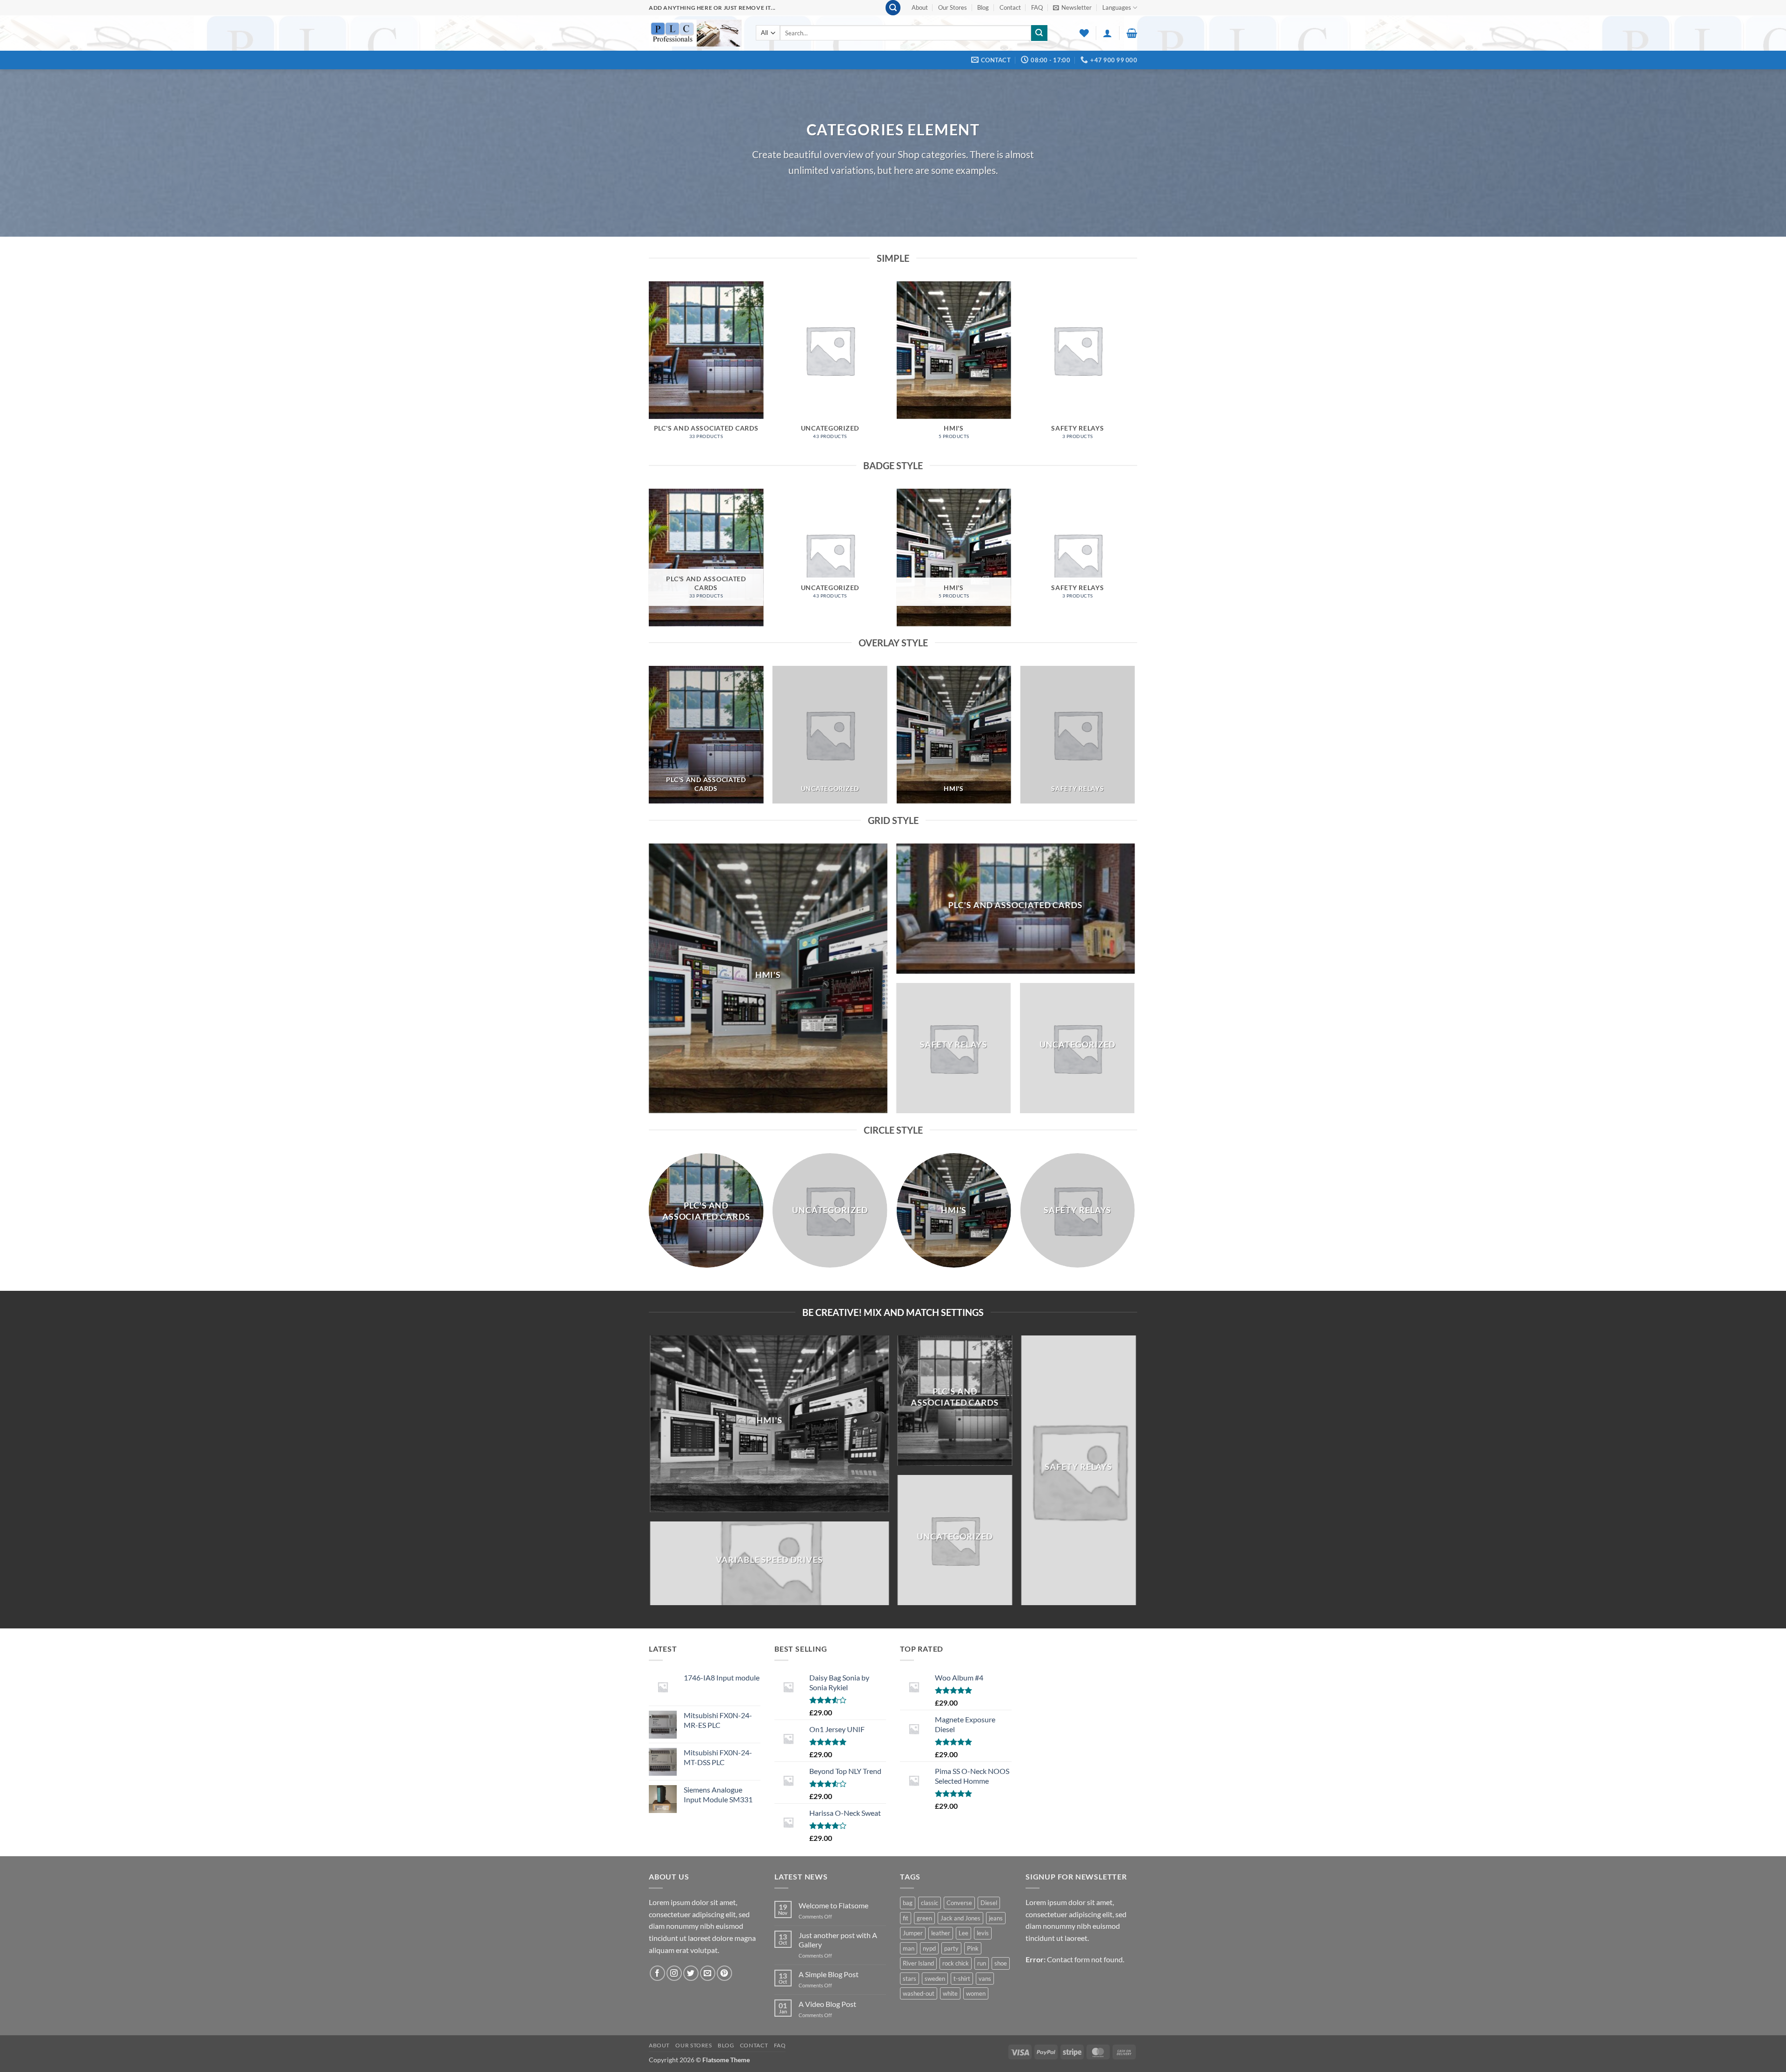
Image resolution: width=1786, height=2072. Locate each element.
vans (985, 1979)
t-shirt (962, 1979)
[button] (893, 8)
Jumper (913, 1933)
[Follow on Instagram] (674, 1973)
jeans (996, 1918)
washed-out (919, 1993)
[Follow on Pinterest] (724, 1973)
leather (941, 1933)
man (909, 1948)
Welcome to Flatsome (833, 1905)
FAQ (1037, 7)
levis (983, 1933)
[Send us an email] (708, 1973)
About (920, 7)
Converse (959, 1903)
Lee (963, 1933)
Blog (983, 7)
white (950, 1993)
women (976, 1993)
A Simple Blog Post (829, 1974)
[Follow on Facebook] (657, 1973)
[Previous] (649, 369)
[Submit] (1039, 33)
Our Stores (953, 7)
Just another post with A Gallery (838, 1939)
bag (908, 1903)
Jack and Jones (960, 1918)
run (982, 1963)
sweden (935, 1979)
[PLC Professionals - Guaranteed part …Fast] (695, 33)
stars (910, 1979)
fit (906, 1918)
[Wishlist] (1084, 33)
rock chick (956, 1963)
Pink (973, 1948)
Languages (1117, 7)
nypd (929, 1948)
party (951, 1948)
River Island (918, 1963)
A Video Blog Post (827, 2004)
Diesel (989, 1903)
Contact (1010, 7)
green (924, 1918)
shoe (1001, 1963)
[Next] (1134, 369)
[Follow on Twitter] (691, 1973)
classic (930, 1903)
